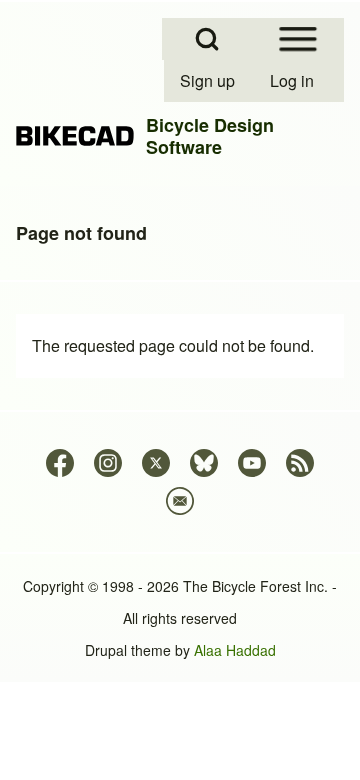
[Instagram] (108, 463)
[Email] (180, 501)
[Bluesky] (204, 463)
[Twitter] (156, 463)
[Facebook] (60, 463)
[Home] (75, 136)
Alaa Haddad (235, 650)
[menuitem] (209, 81)
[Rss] (300, 463)
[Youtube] (252, 463)
